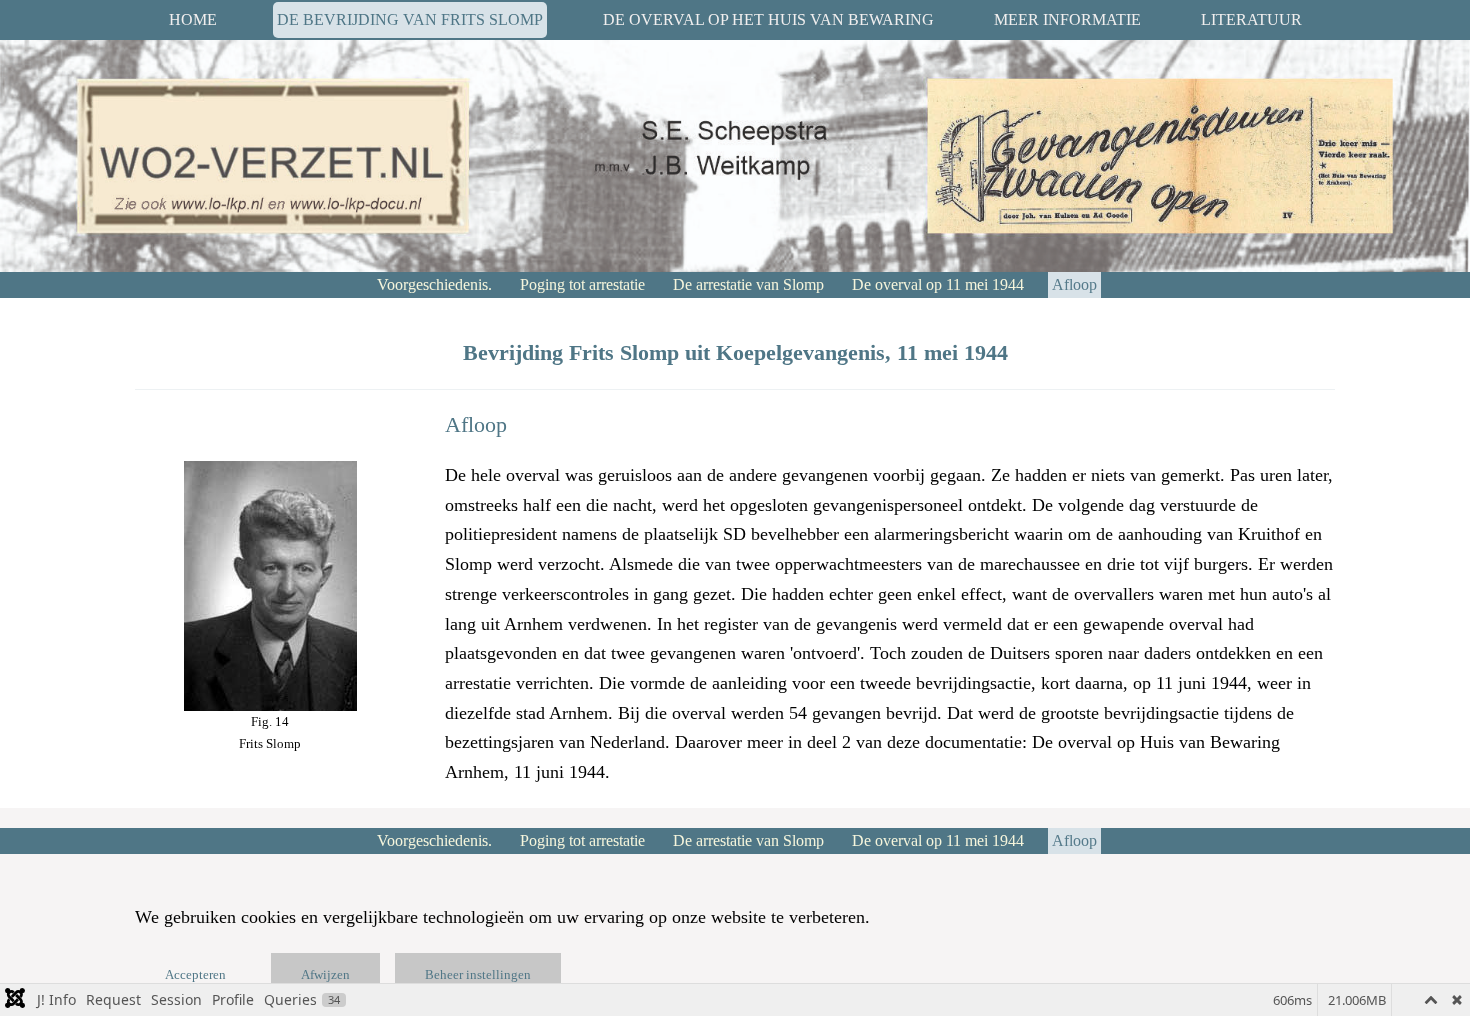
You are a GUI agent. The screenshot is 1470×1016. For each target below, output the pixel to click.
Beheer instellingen (478, 974)
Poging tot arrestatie (582, 284)
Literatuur (1251, 19)
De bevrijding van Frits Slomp (410, 19)
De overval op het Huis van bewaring (768, 19)
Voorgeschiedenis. (432, 284)
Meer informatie (1067, 19)
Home (193, 19)
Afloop (1074, 284)
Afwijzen (325, 974)
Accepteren (195, 974)
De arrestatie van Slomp (748, 284)
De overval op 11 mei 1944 (938, 284)
